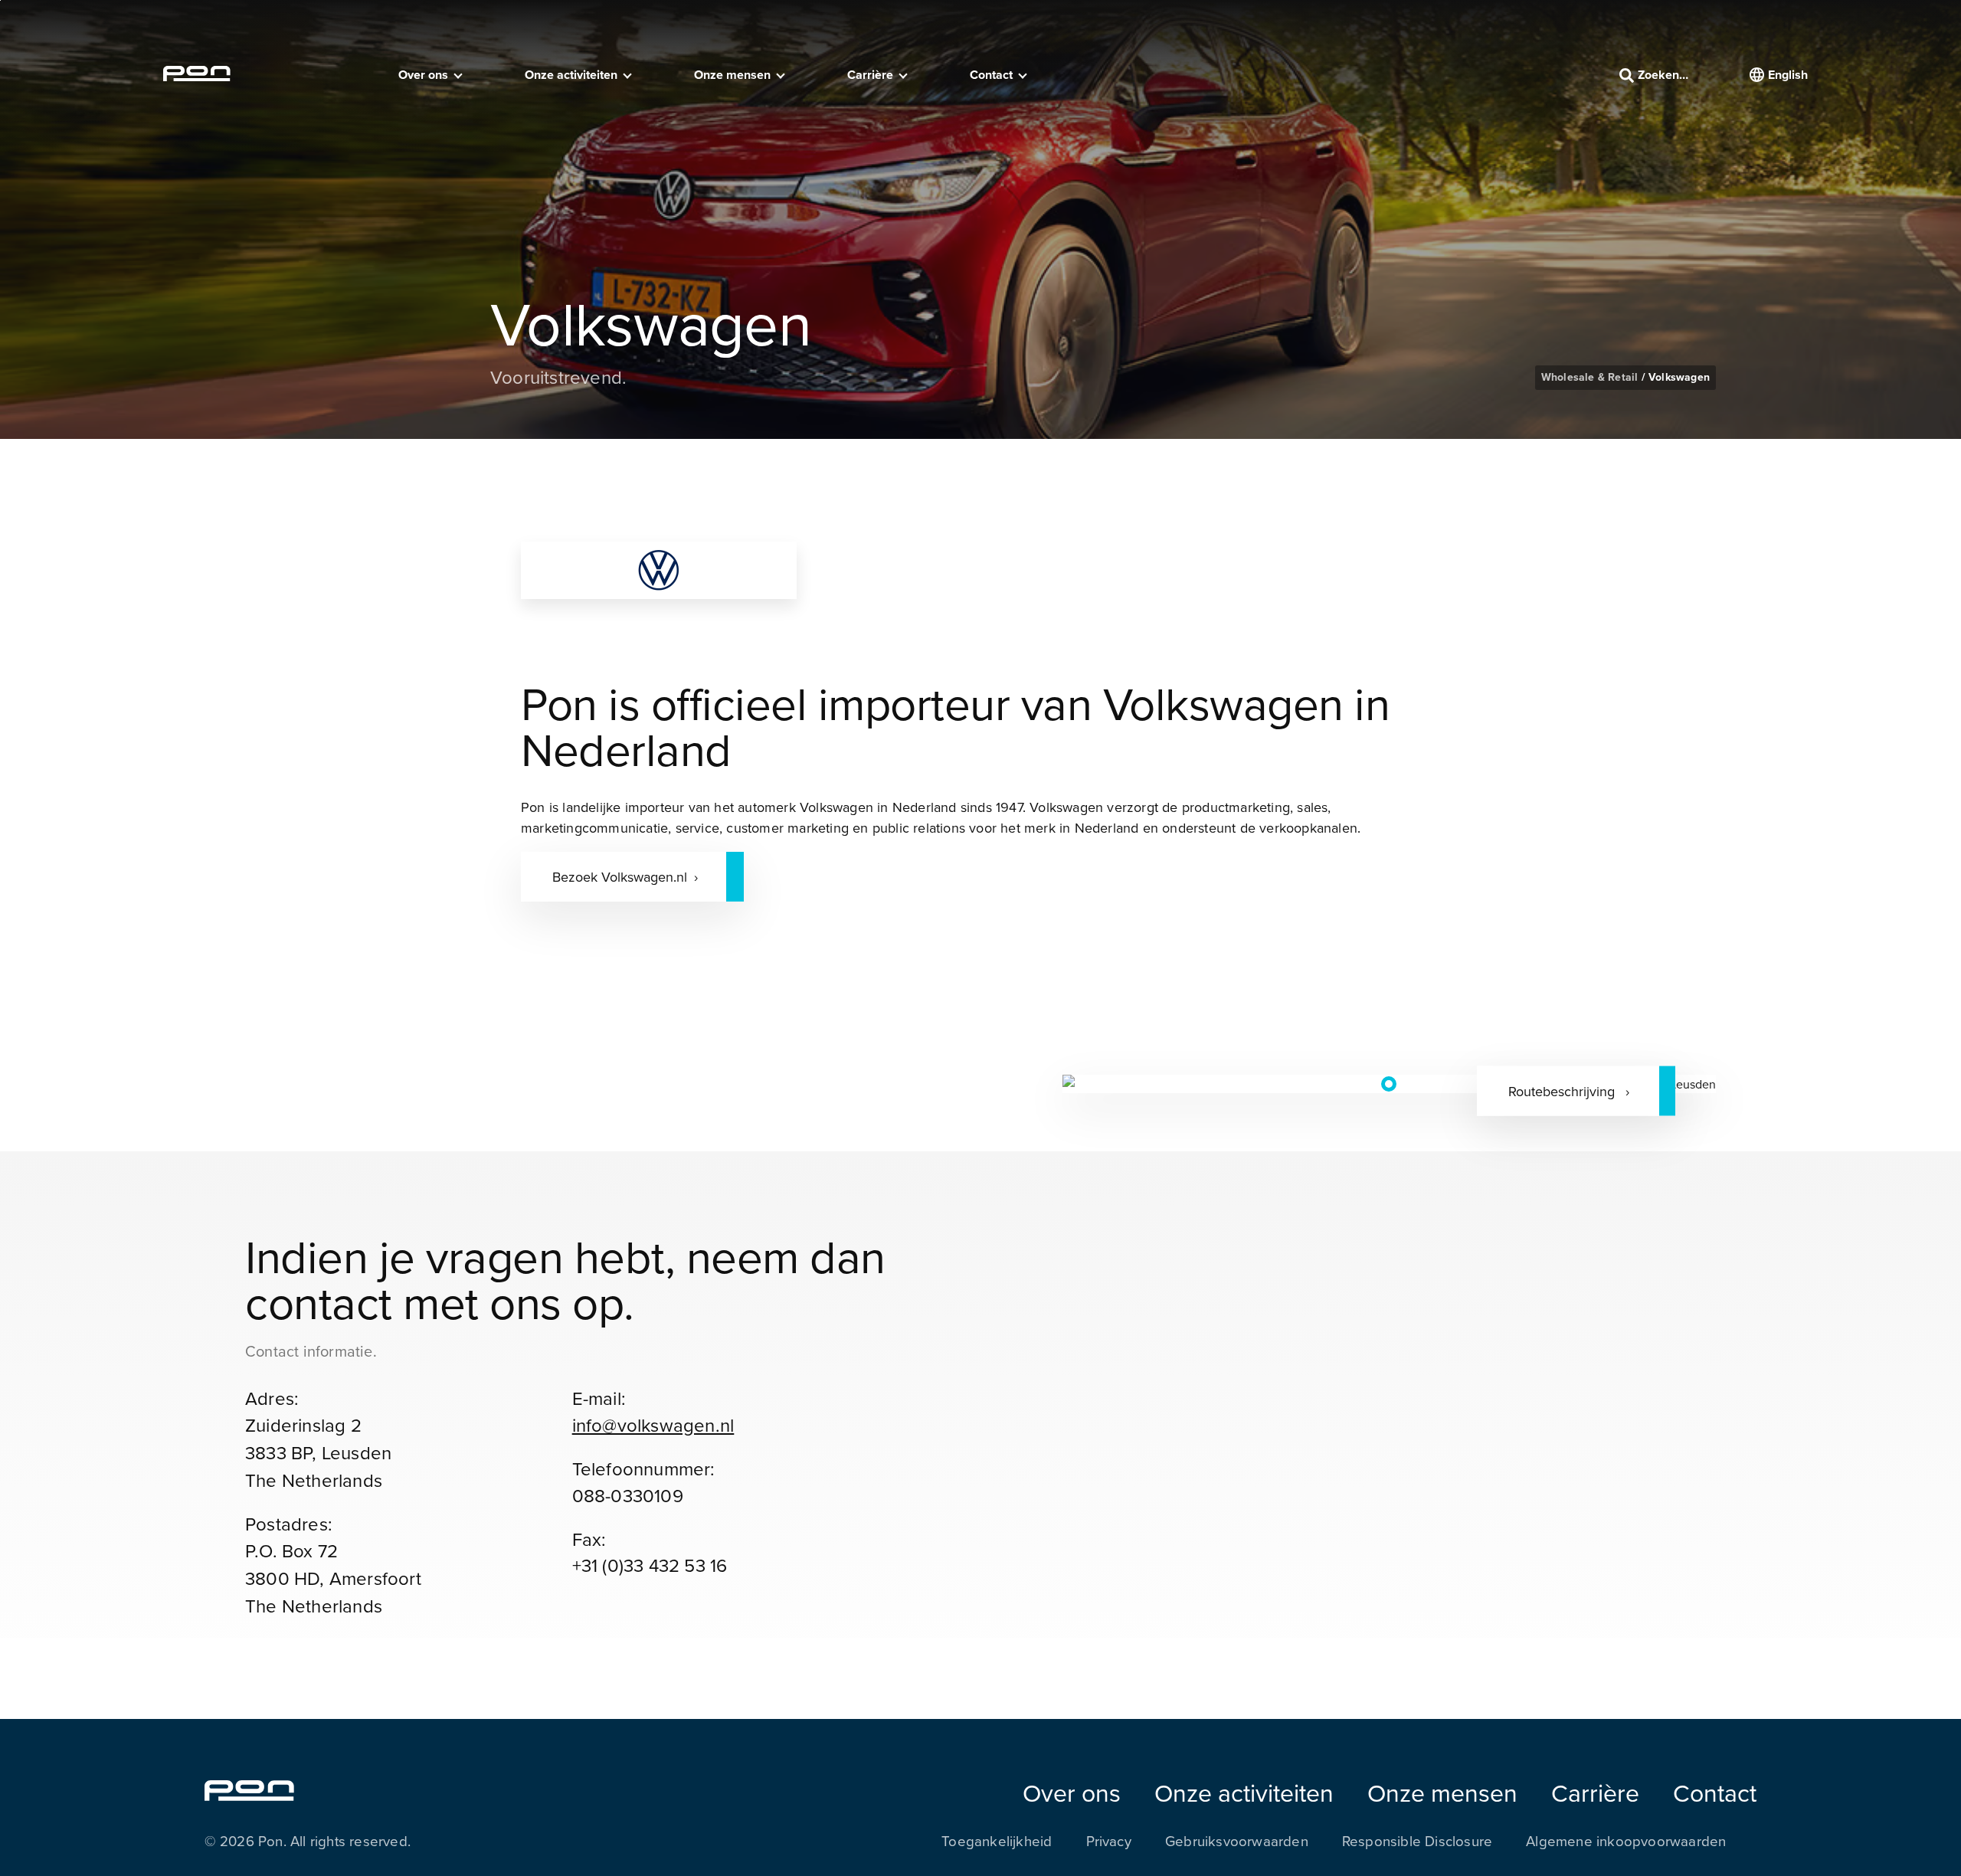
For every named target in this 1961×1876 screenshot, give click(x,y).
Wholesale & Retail (1591, 377)
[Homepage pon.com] (197, 77)
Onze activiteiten (571, 75)
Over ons (423, 75)
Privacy (1109, 1841)
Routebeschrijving (1563, 1090)
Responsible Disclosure (1417, 1841)
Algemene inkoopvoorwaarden (1626, 1841)
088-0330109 (628, 1495)
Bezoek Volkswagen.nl (620, 877)
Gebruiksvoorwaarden (1237, 1841)
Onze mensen (732, 75)
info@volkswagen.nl (653, 1425)
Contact (991, 75)
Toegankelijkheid (997, 1841)
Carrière (870, 75)
